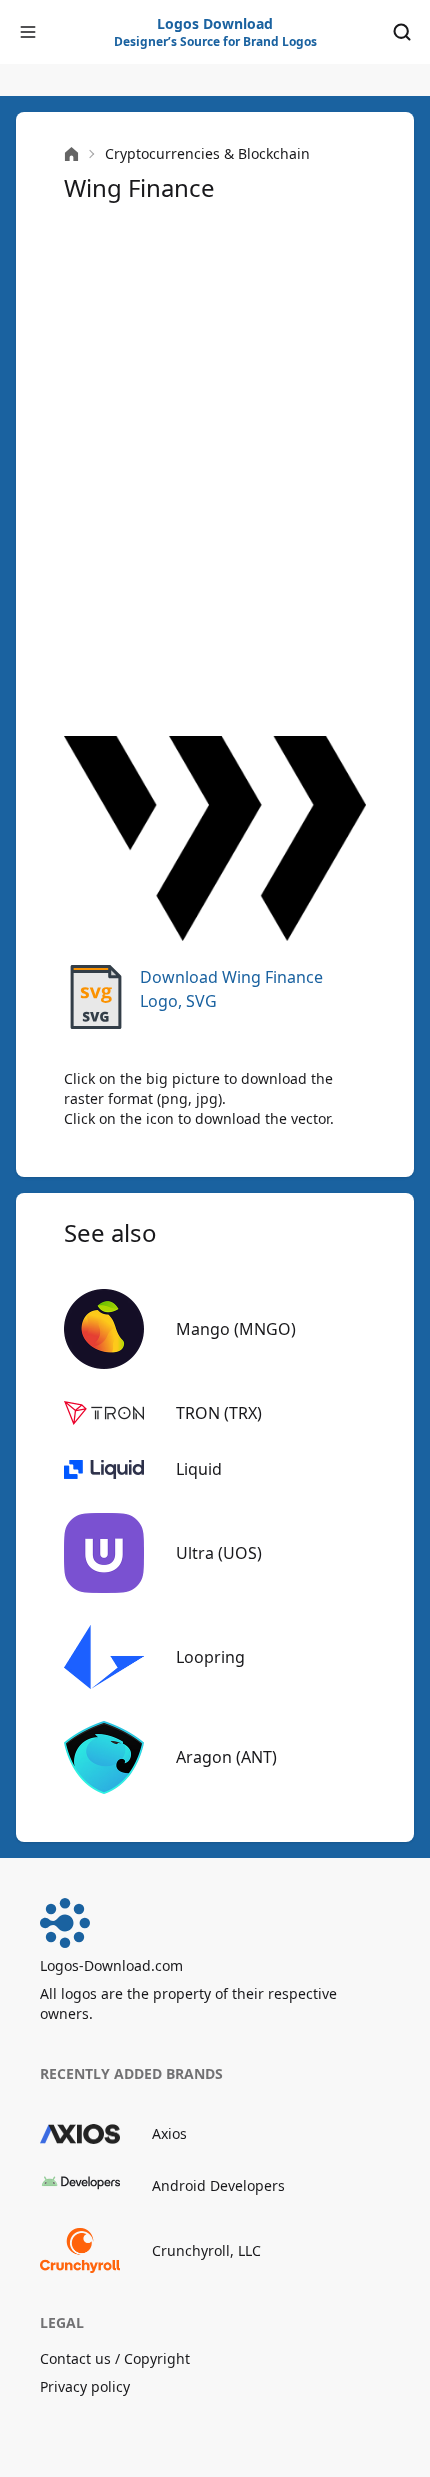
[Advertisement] (215, 467)
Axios (169, 2133)
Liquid (199, 1469)
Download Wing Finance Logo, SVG (231, 989)
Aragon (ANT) (226, 1757)
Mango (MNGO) (236, 1329)
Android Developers (218, 2185)
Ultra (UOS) (219, 1553)
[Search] (402, 32)
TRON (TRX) (219, 1413)
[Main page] (71, 154)
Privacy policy (85, 2386)
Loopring (210, 1657)
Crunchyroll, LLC (206, 2250)
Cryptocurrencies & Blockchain (207, 153)
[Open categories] (28, 32)
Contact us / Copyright (115, 2358)
